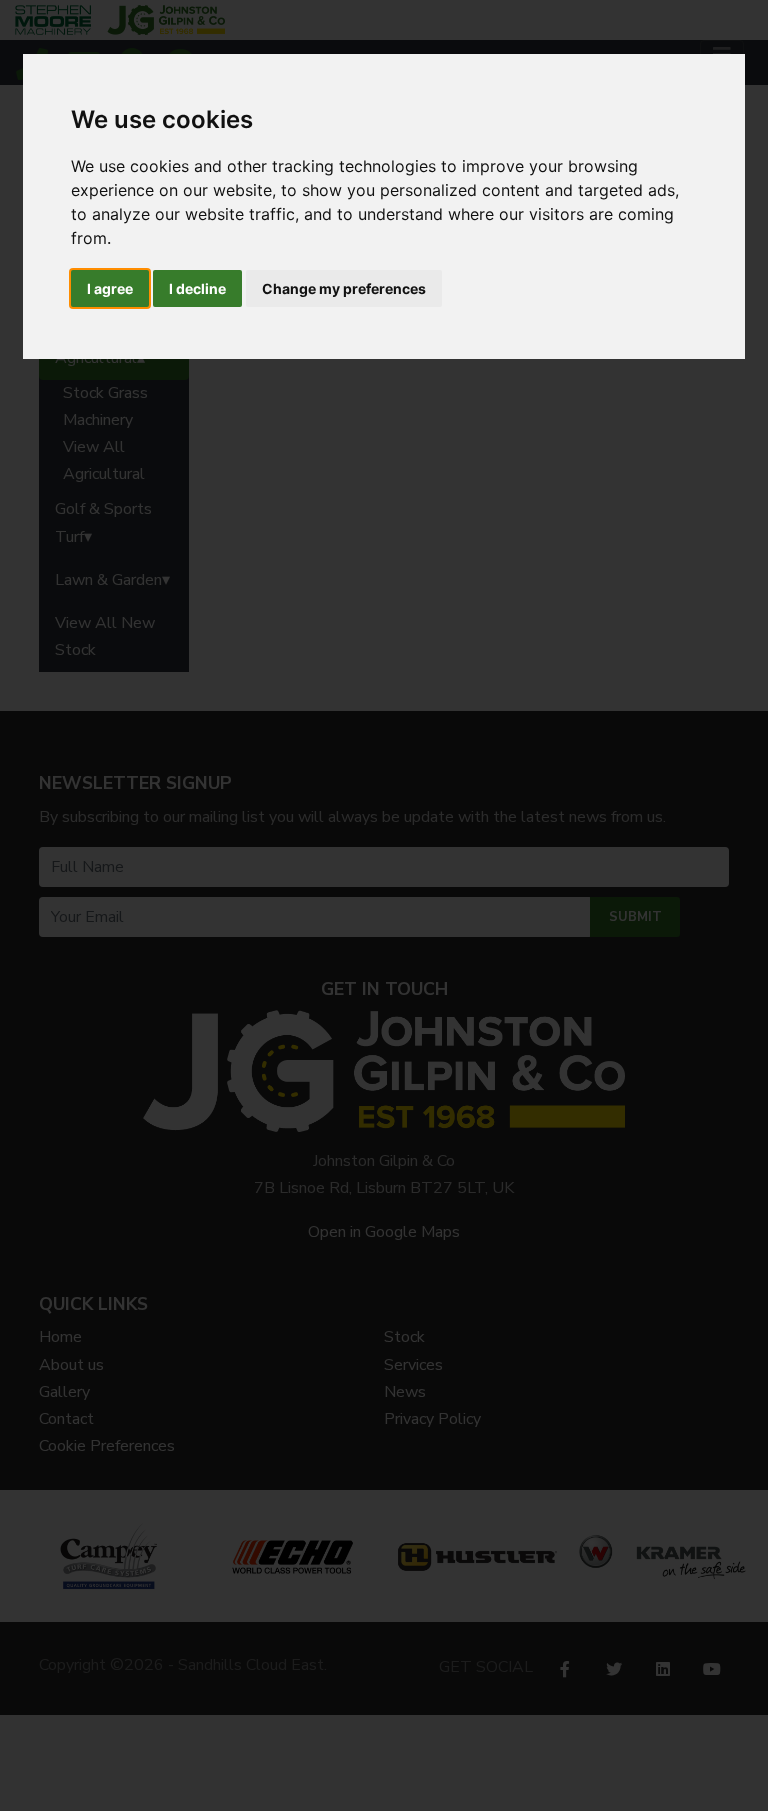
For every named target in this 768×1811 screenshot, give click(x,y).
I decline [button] (197, 288)
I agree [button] (110, 288)
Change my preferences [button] (344, 288)
